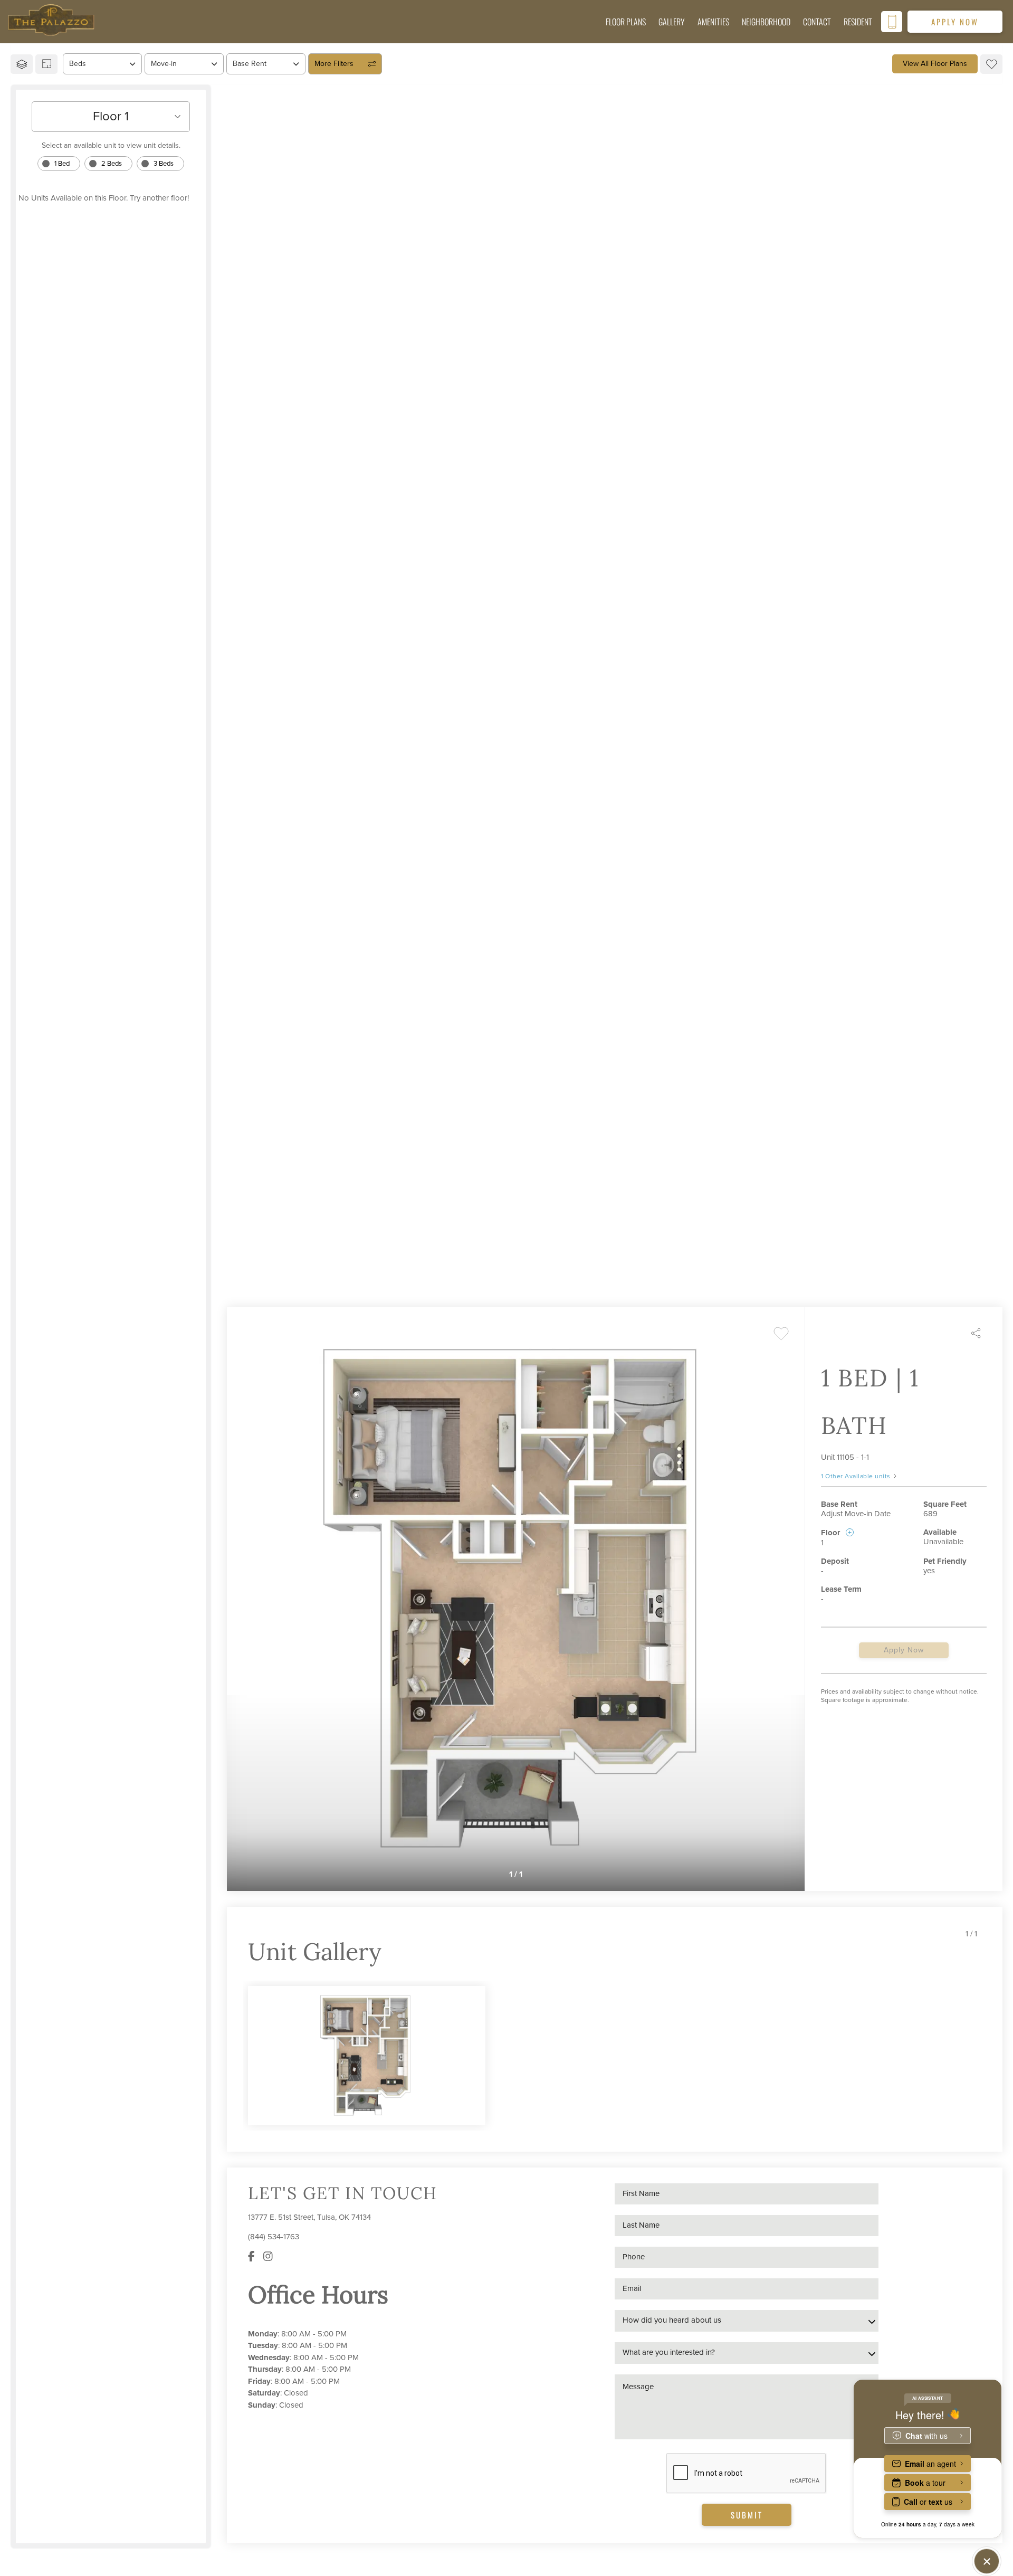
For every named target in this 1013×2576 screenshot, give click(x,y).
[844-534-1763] (892, 22)
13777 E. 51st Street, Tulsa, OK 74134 (309, 2217)
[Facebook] (251, 2257)
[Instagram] (268, 2257)
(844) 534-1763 (274, 2237)
